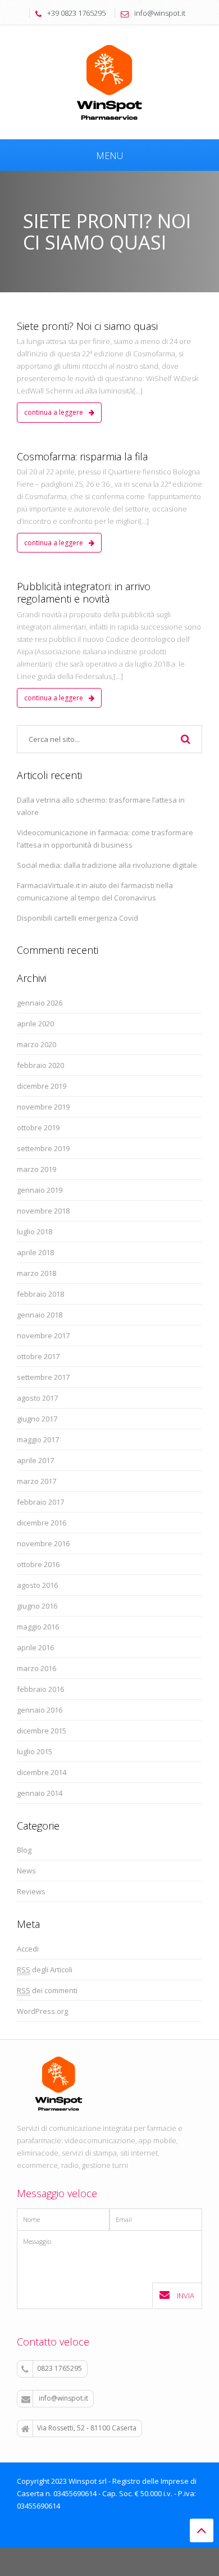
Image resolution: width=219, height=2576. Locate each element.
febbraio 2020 (40, 1065)
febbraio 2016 (40, 1689)
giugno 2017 (37, 1419)
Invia (185, 2296)
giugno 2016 (37, 1606)
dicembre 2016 (42, 1523)
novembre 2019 (43, 1107)
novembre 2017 (43, 1335)
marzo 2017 (36, 1481)
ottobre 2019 (38, 1128)
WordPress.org (42, 2011)
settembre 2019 (43, 1148)
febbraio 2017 (40, 1502)
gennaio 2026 (40, 1003)
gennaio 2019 (40, 1190)
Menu (109, 156)
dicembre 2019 (42, 1086)
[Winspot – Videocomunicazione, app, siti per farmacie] (109, 81)
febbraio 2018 (40, 1294)
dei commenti (47, 1990)
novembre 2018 (43, 1211)
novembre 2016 (43, 1543)
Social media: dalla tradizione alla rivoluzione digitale (107, 865)
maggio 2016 (38, 1627)
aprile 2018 (35, 1252)
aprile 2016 (35, 1647)
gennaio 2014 (40, 1793)
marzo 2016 (36, 1668)
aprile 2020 (35, 1024)
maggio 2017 (38, 1439)
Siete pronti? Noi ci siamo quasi (87, 326)
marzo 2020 (36, 1044)
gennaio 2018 (40, 1315)
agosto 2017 (37, 1398)
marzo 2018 (36, 1273)
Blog (24, 1850)
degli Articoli (45, 1970)
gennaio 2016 (40, 1710)
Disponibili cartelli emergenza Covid (77, 918)
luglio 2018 (35, 1232)
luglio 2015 (35, 1751)
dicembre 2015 (42, 1731)
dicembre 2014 (42, 1772)
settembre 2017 (43, 1377)
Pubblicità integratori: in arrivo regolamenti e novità (84, 592)
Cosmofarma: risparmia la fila (82, 456)
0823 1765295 (60, 2368)
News (26, 1871)
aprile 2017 (35, 1460)
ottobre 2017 (38, 1356)
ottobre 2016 (38, 1564)
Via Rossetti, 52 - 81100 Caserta (87, 2428)
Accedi (28, 1949)
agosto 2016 (37, 1585)
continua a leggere (54, 412)
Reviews (31, 1891)
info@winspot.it (63, 2398)
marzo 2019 (36, 1169)
